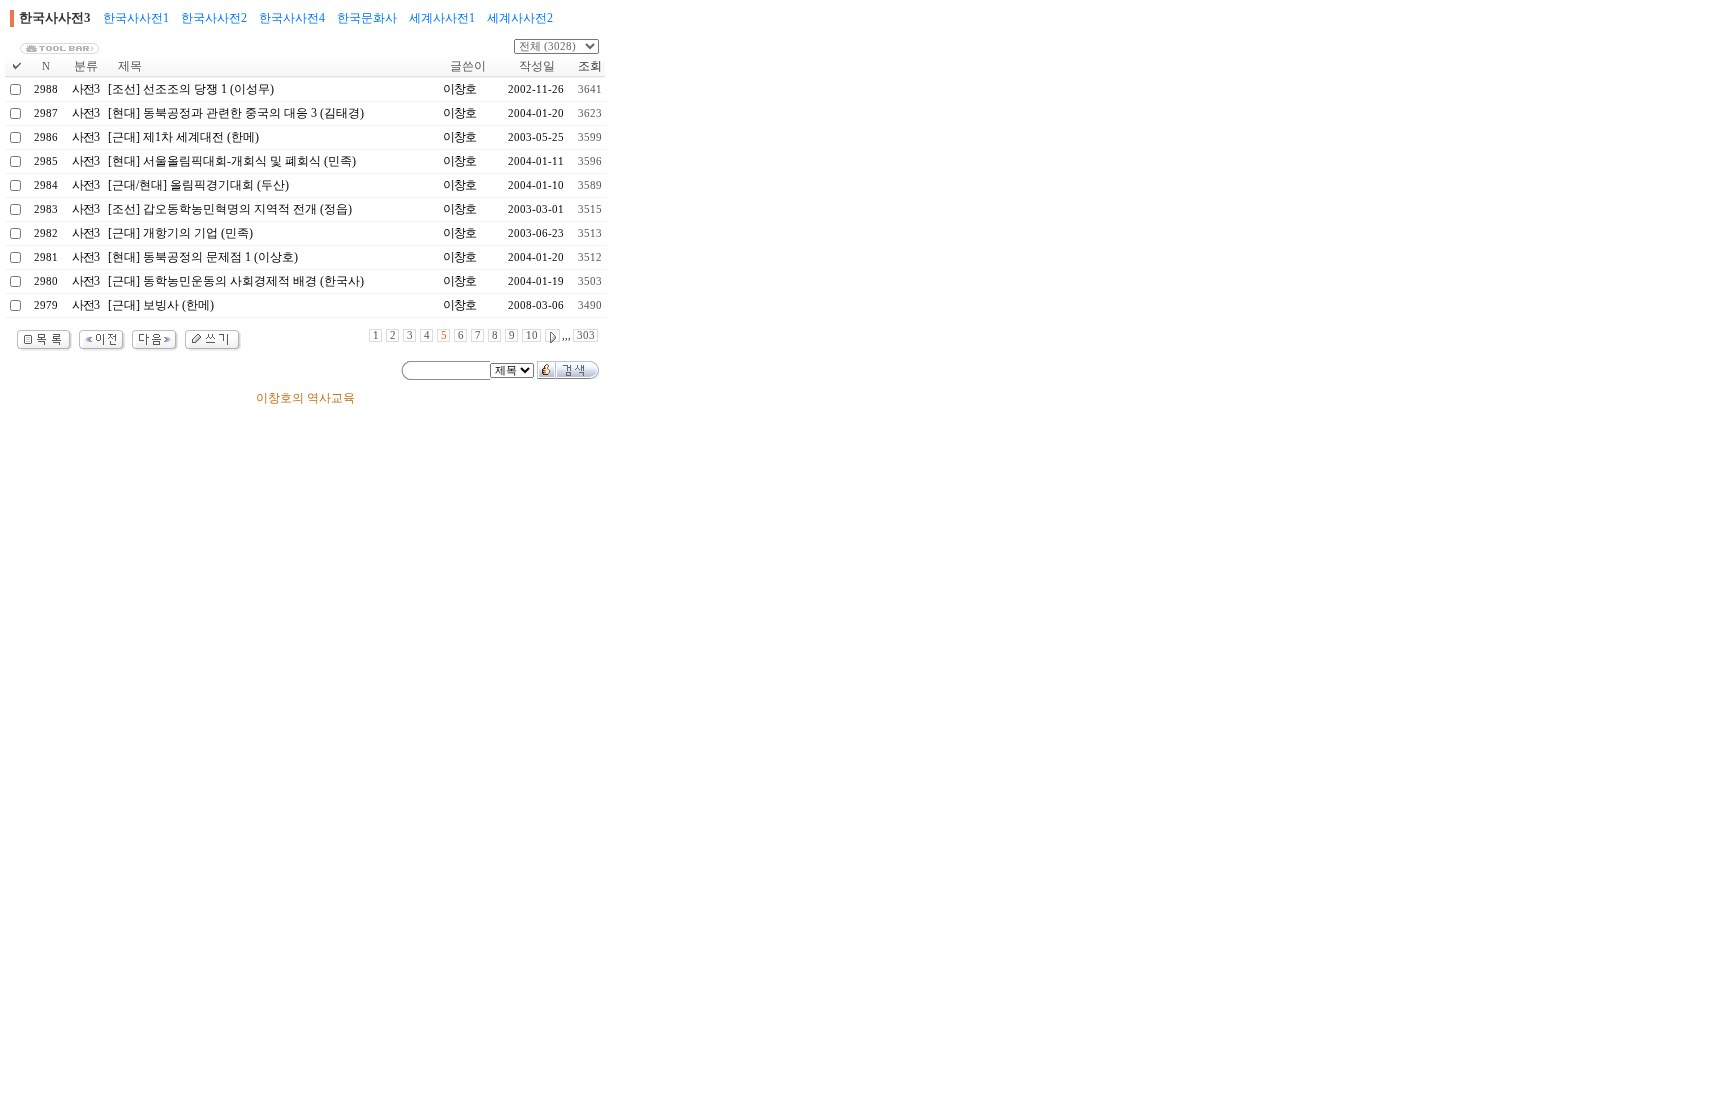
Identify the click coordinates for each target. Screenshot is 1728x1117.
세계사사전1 (442, 18)
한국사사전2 (214, 18)
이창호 (459, 89)
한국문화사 (367, 18)
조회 (590, 66)
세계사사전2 (520, 18)
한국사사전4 (292, 18)
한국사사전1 (136, 18)
